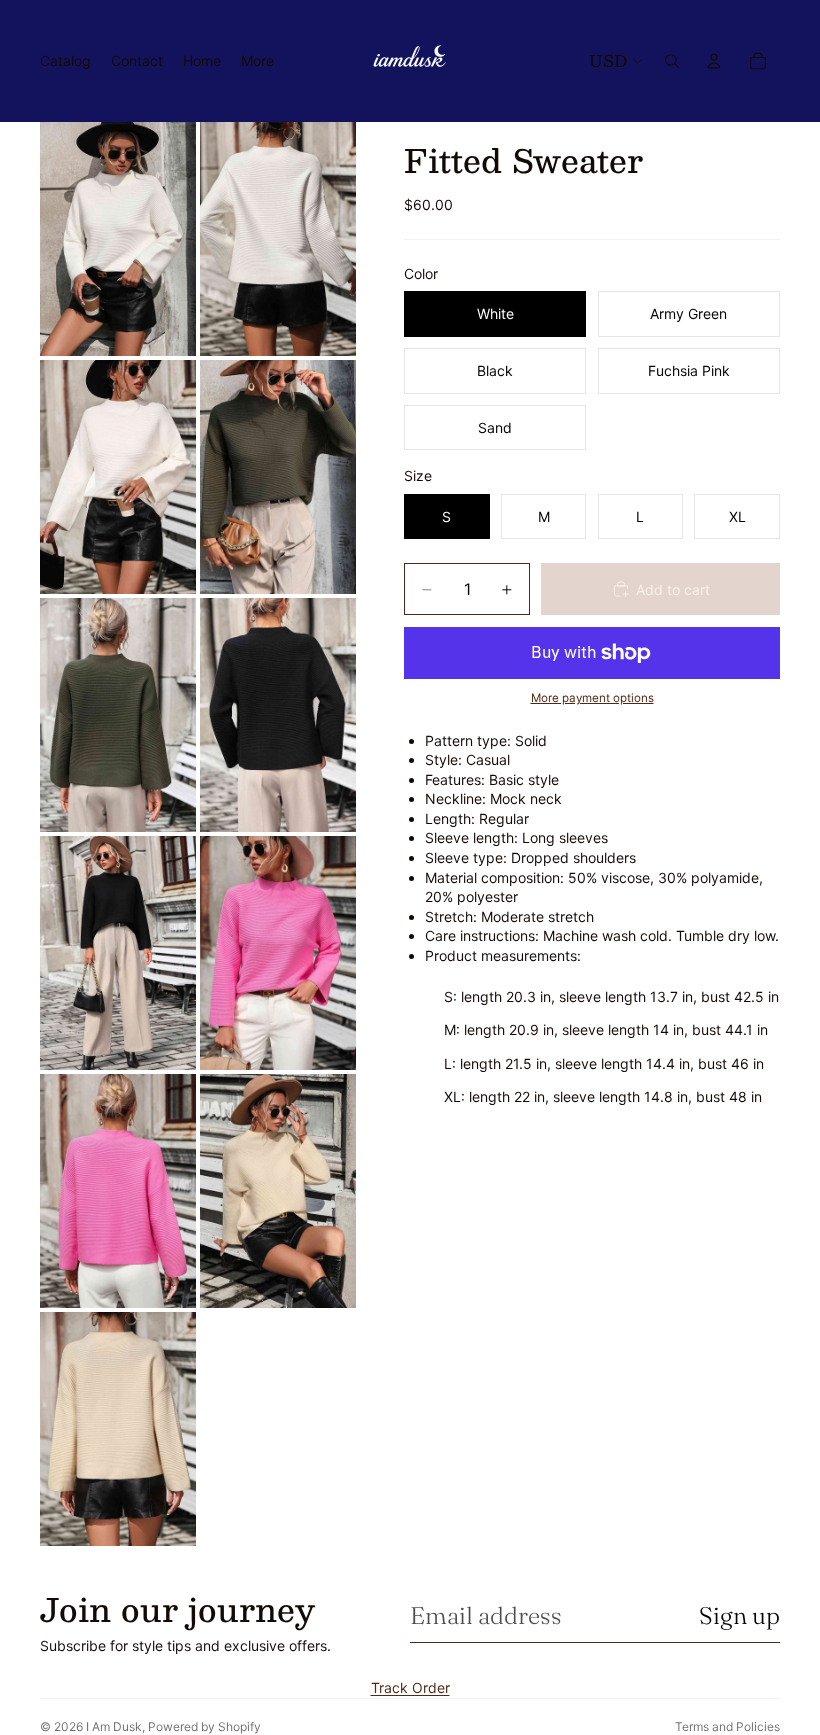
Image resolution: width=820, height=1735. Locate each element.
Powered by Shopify (204, 1726)
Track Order (410, 1687)
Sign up (739, 1615)
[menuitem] (257, 61)
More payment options (592, 698)
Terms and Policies (727, 1726)
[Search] (672, 61)
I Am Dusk (114, 1726)
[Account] (714, 61)
